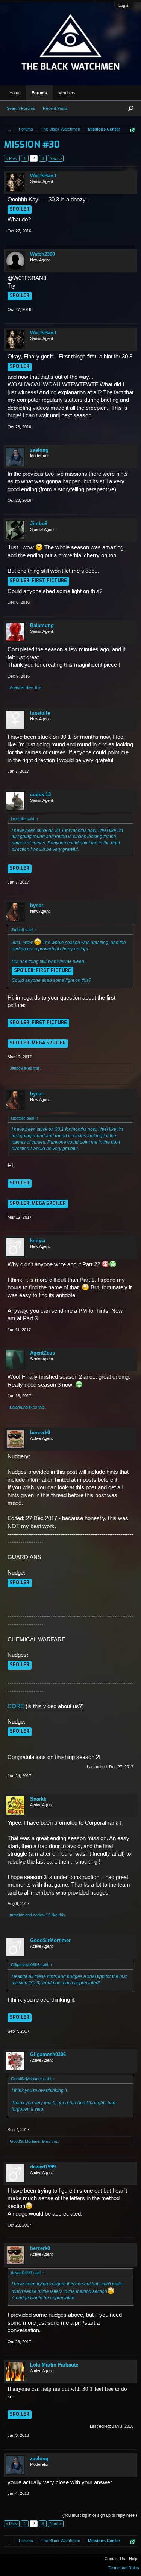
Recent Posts (55, 108)
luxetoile (40, 713)
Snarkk (38, 1799)
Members (67, 93)
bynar (37, 905)
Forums (39, 93)
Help (133, 2559)
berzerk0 (40, 1433)
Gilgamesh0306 (48, 2054)
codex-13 (40, 794)
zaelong (39, 450)
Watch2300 (42, 254)
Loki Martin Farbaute (54, 2365)
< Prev (12, 158)
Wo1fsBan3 (43, 176)
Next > (56, 158)
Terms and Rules (124, 2568)
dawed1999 (43, 2167)
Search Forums (21, 108)
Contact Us (115, 2559)
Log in (124, 5)
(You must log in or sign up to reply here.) (100, 2515)
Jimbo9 (39, 524)
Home (15, 93)
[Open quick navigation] (133, 130)
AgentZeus (42, 1353)
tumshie (17, 1915)
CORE (16, 1706)
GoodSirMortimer (50, 1940)
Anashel (17, 687)
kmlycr (38, 1240)
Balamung (42, 625)
